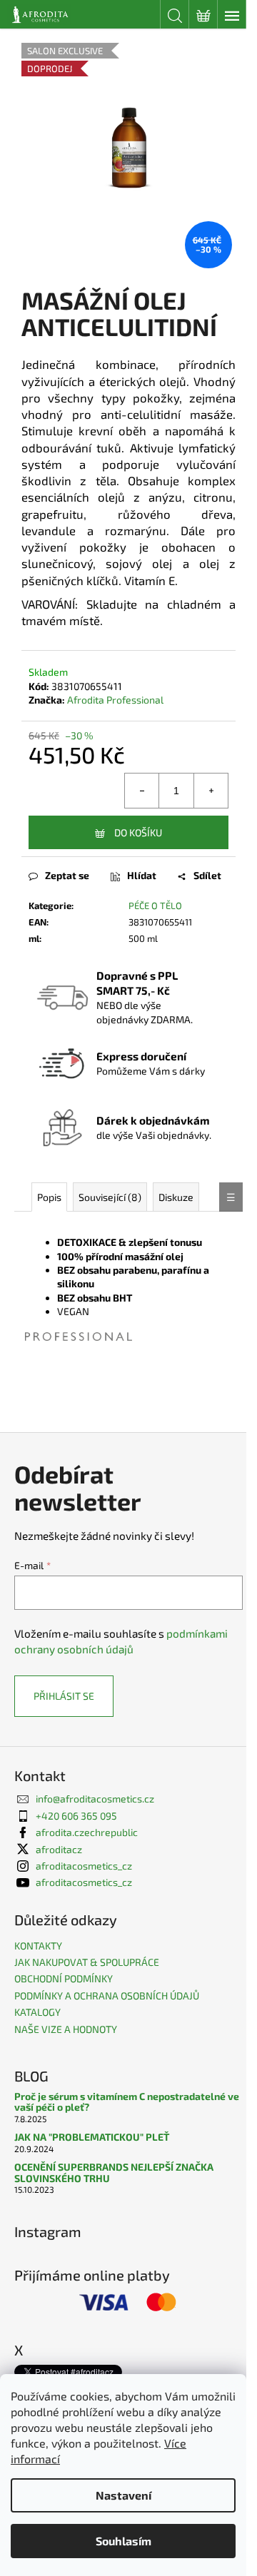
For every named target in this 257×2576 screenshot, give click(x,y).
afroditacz (59, 1849)
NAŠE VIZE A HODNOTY (66, 2029)
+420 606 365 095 (76, 1816)
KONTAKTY (38, 1946)
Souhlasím (124, 2541)
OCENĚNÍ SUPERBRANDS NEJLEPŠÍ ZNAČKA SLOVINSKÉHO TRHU (114, 2172)
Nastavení (124, 2495)
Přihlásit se (64, 1696)
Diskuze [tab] (176, 1197)
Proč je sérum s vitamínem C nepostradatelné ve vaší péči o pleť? (127, 2102)
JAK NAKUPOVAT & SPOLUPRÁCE (87, 1962)
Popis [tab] (49, 1197)
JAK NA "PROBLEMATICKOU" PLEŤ (92, 2137)
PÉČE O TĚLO (155, 906)
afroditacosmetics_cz (84, 1866)
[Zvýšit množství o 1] (211, 791)
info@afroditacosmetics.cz (95, 1799)
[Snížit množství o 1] (142, 791)
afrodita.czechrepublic (87, 1832)
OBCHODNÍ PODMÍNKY (64, 1978)
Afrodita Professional (115, 700)
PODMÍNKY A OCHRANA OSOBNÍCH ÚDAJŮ (107, 1996)
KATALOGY (37, 2012)
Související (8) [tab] (110, 1197)
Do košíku (138, 832)
